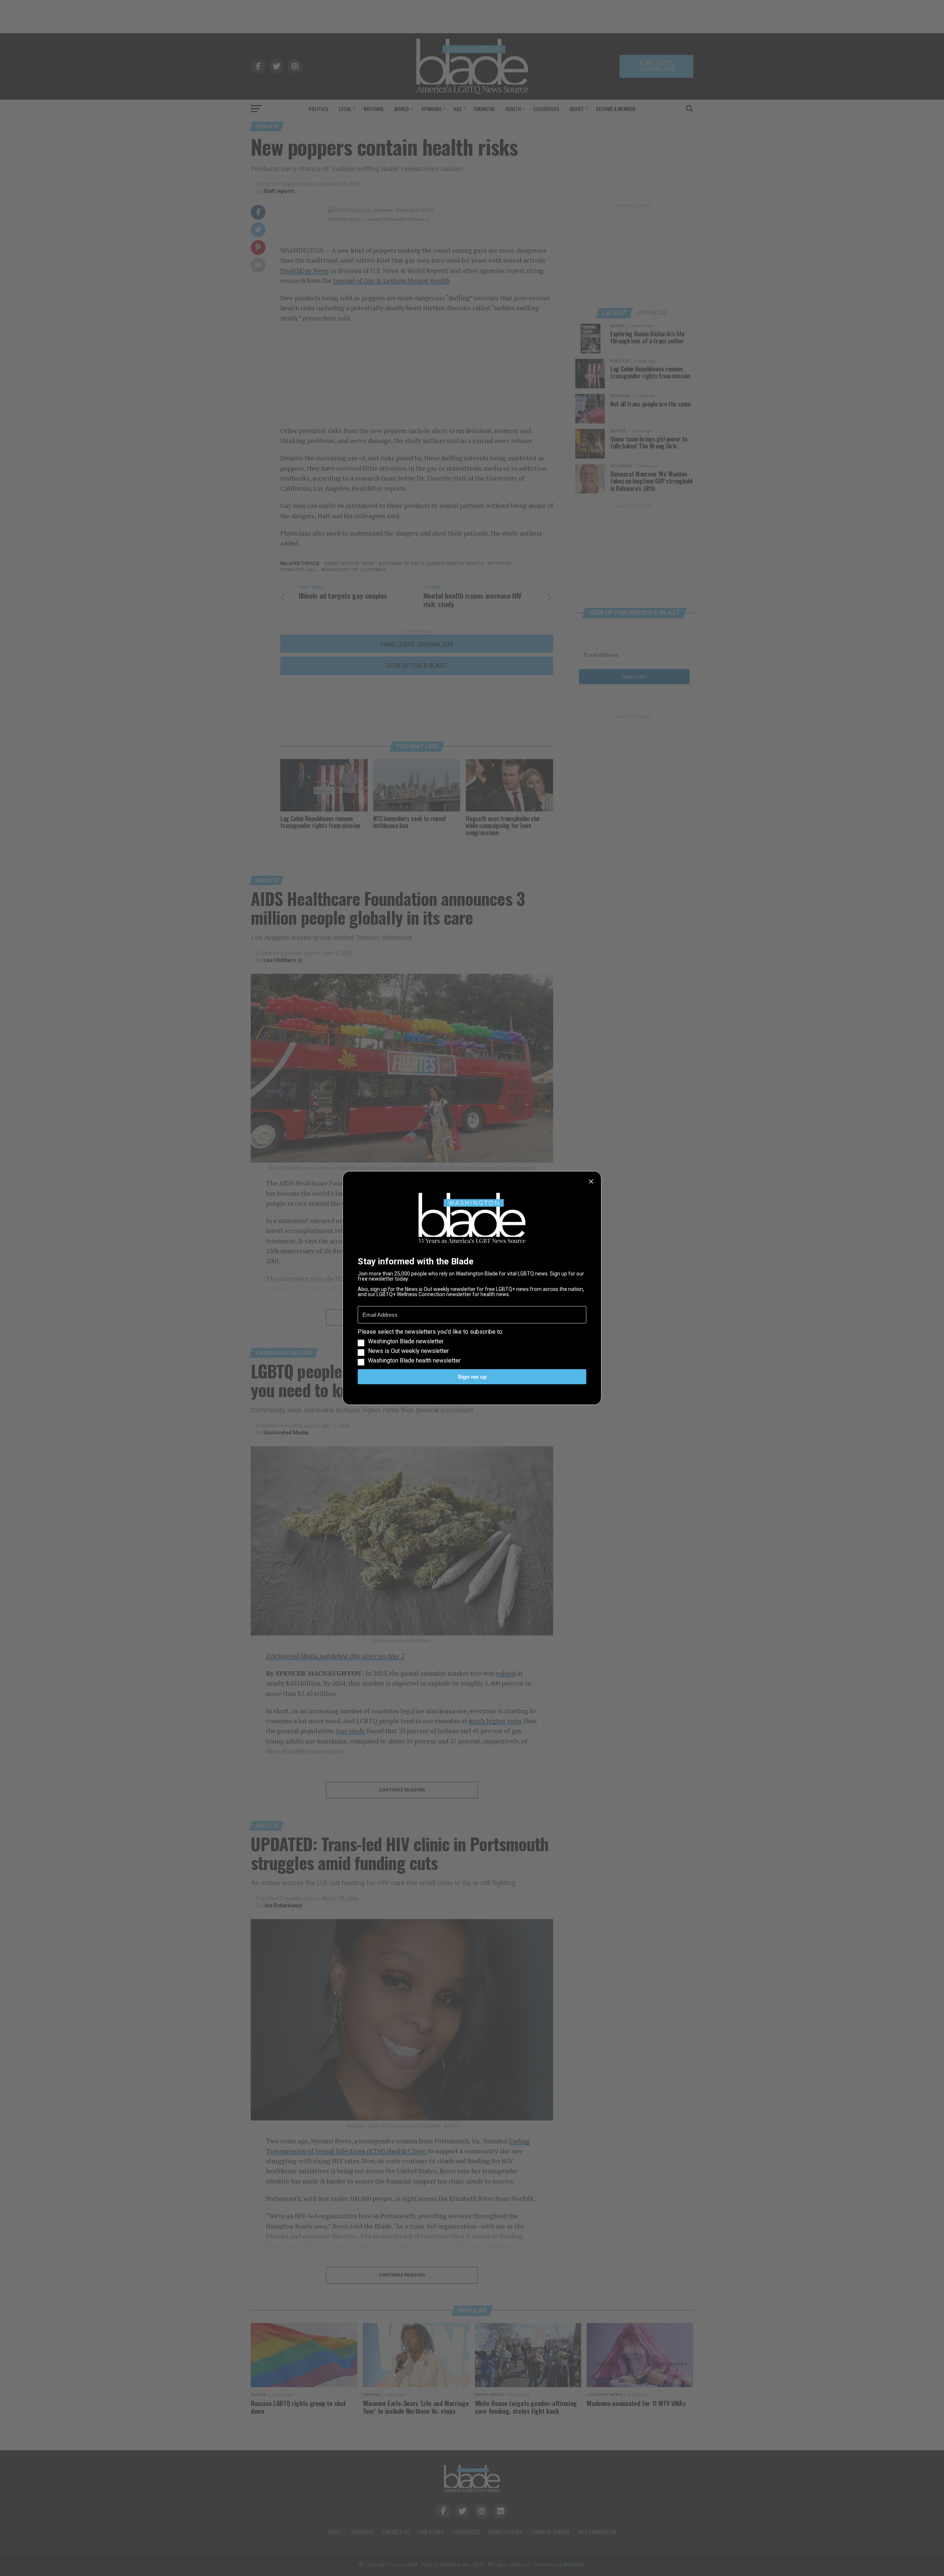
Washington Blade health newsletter (414, 1361)
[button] (472, 1346)
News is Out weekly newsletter (408, 1351)
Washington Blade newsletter (406, 1341)
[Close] (591, 1181)
